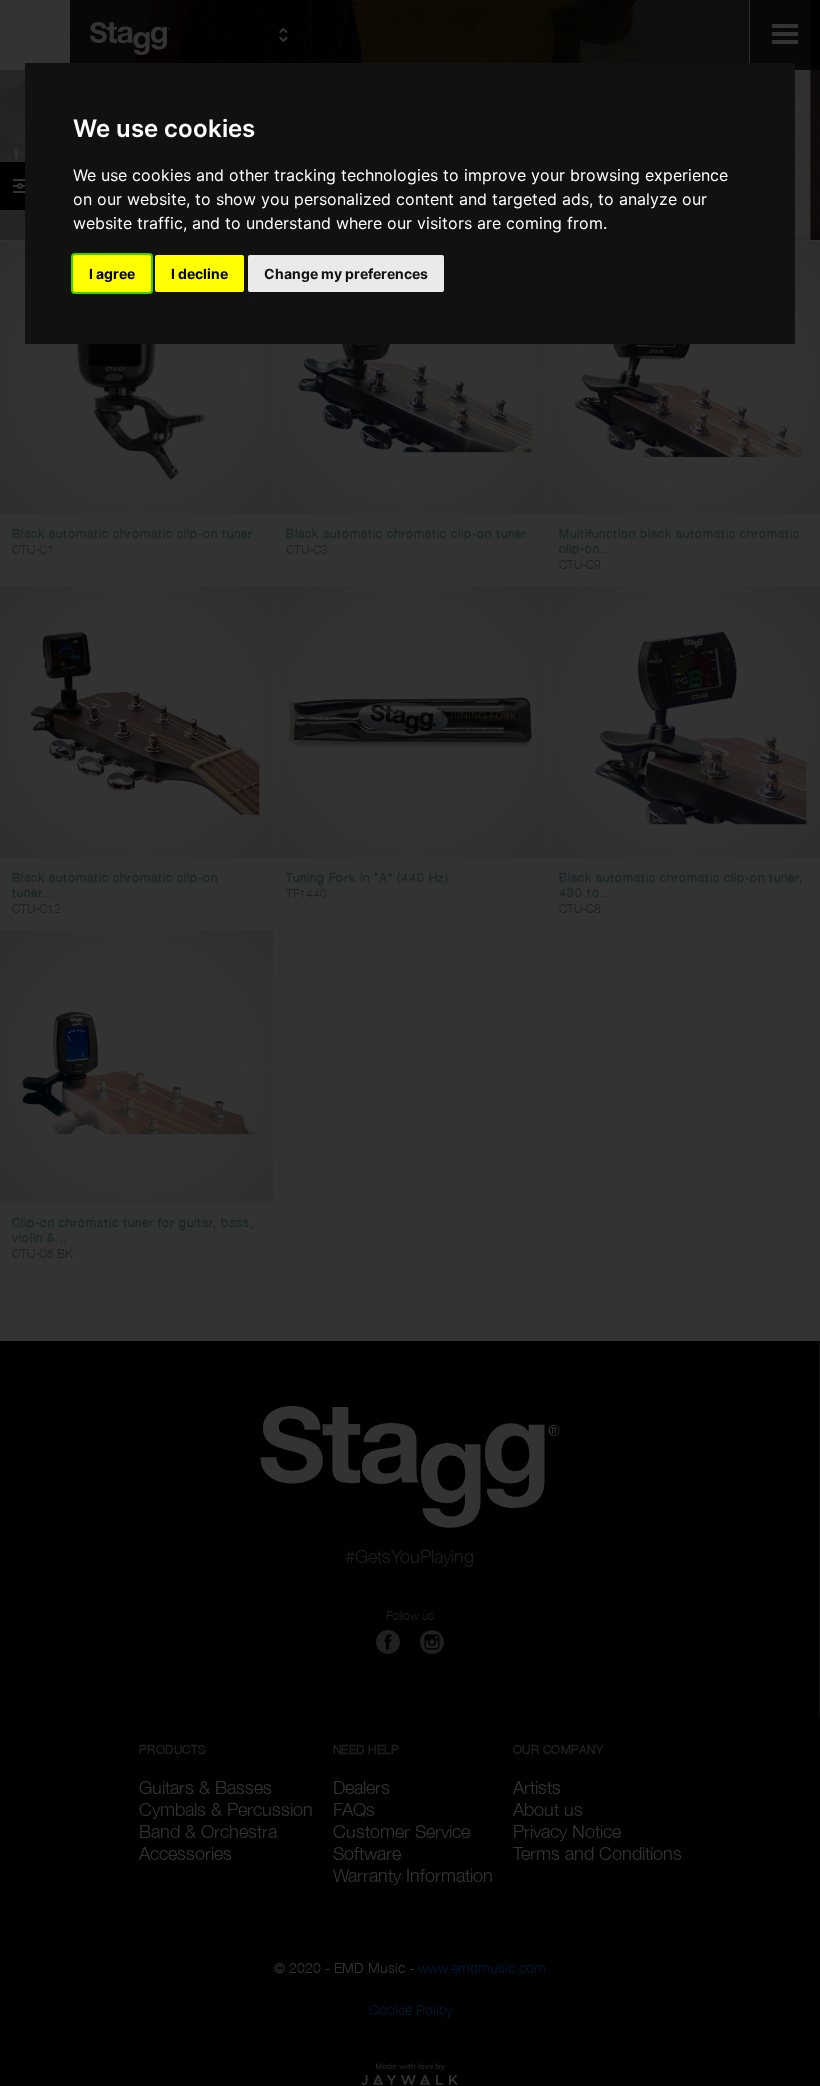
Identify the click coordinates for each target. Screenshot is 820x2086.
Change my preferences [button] (346, 273)
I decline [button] (199, 273)
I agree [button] (112, 273)
